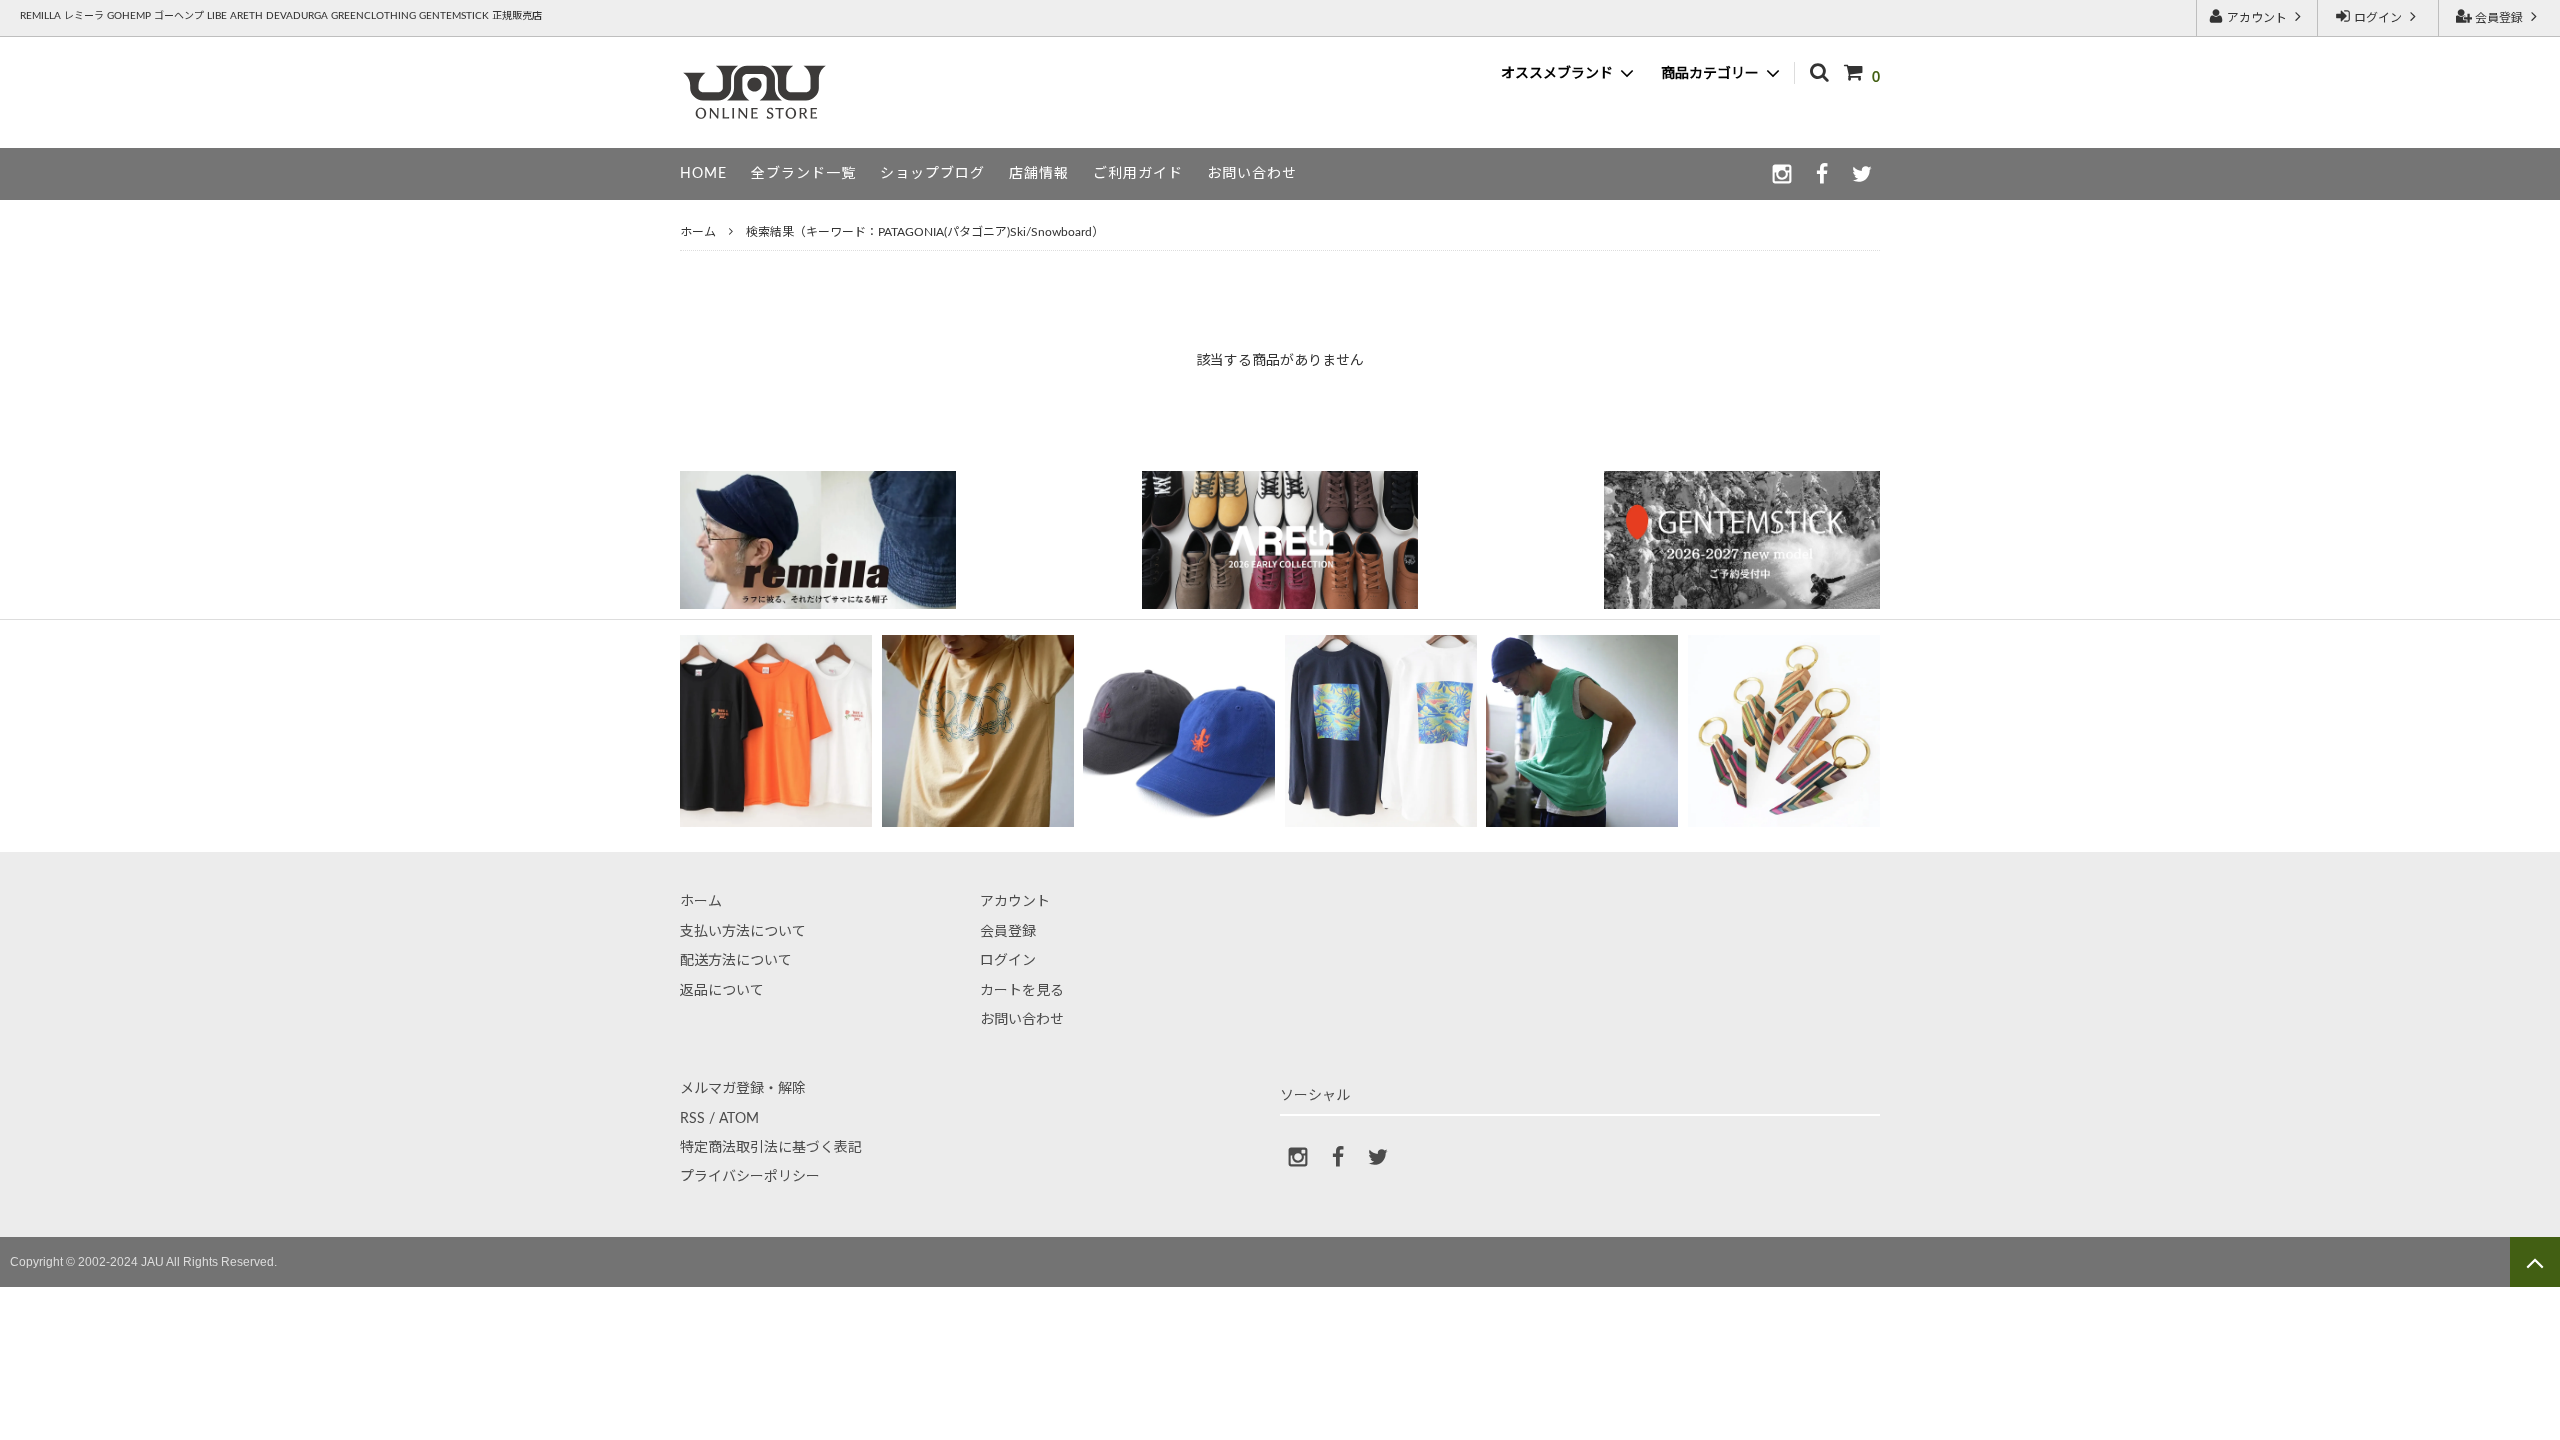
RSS (692, 1119)
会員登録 (2499, 18)
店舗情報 (1039, 174)
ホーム (698, 232)
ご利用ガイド (1138, 174)
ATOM (739, 1119)
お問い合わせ (1252, 174)
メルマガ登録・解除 (743, 1089)
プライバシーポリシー (750, 1177)
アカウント (2257, 18)
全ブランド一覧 (803, 174)
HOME (703, 174)
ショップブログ (932, 174)
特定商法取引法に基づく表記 (771, 1148)
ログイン (2378, 18)
